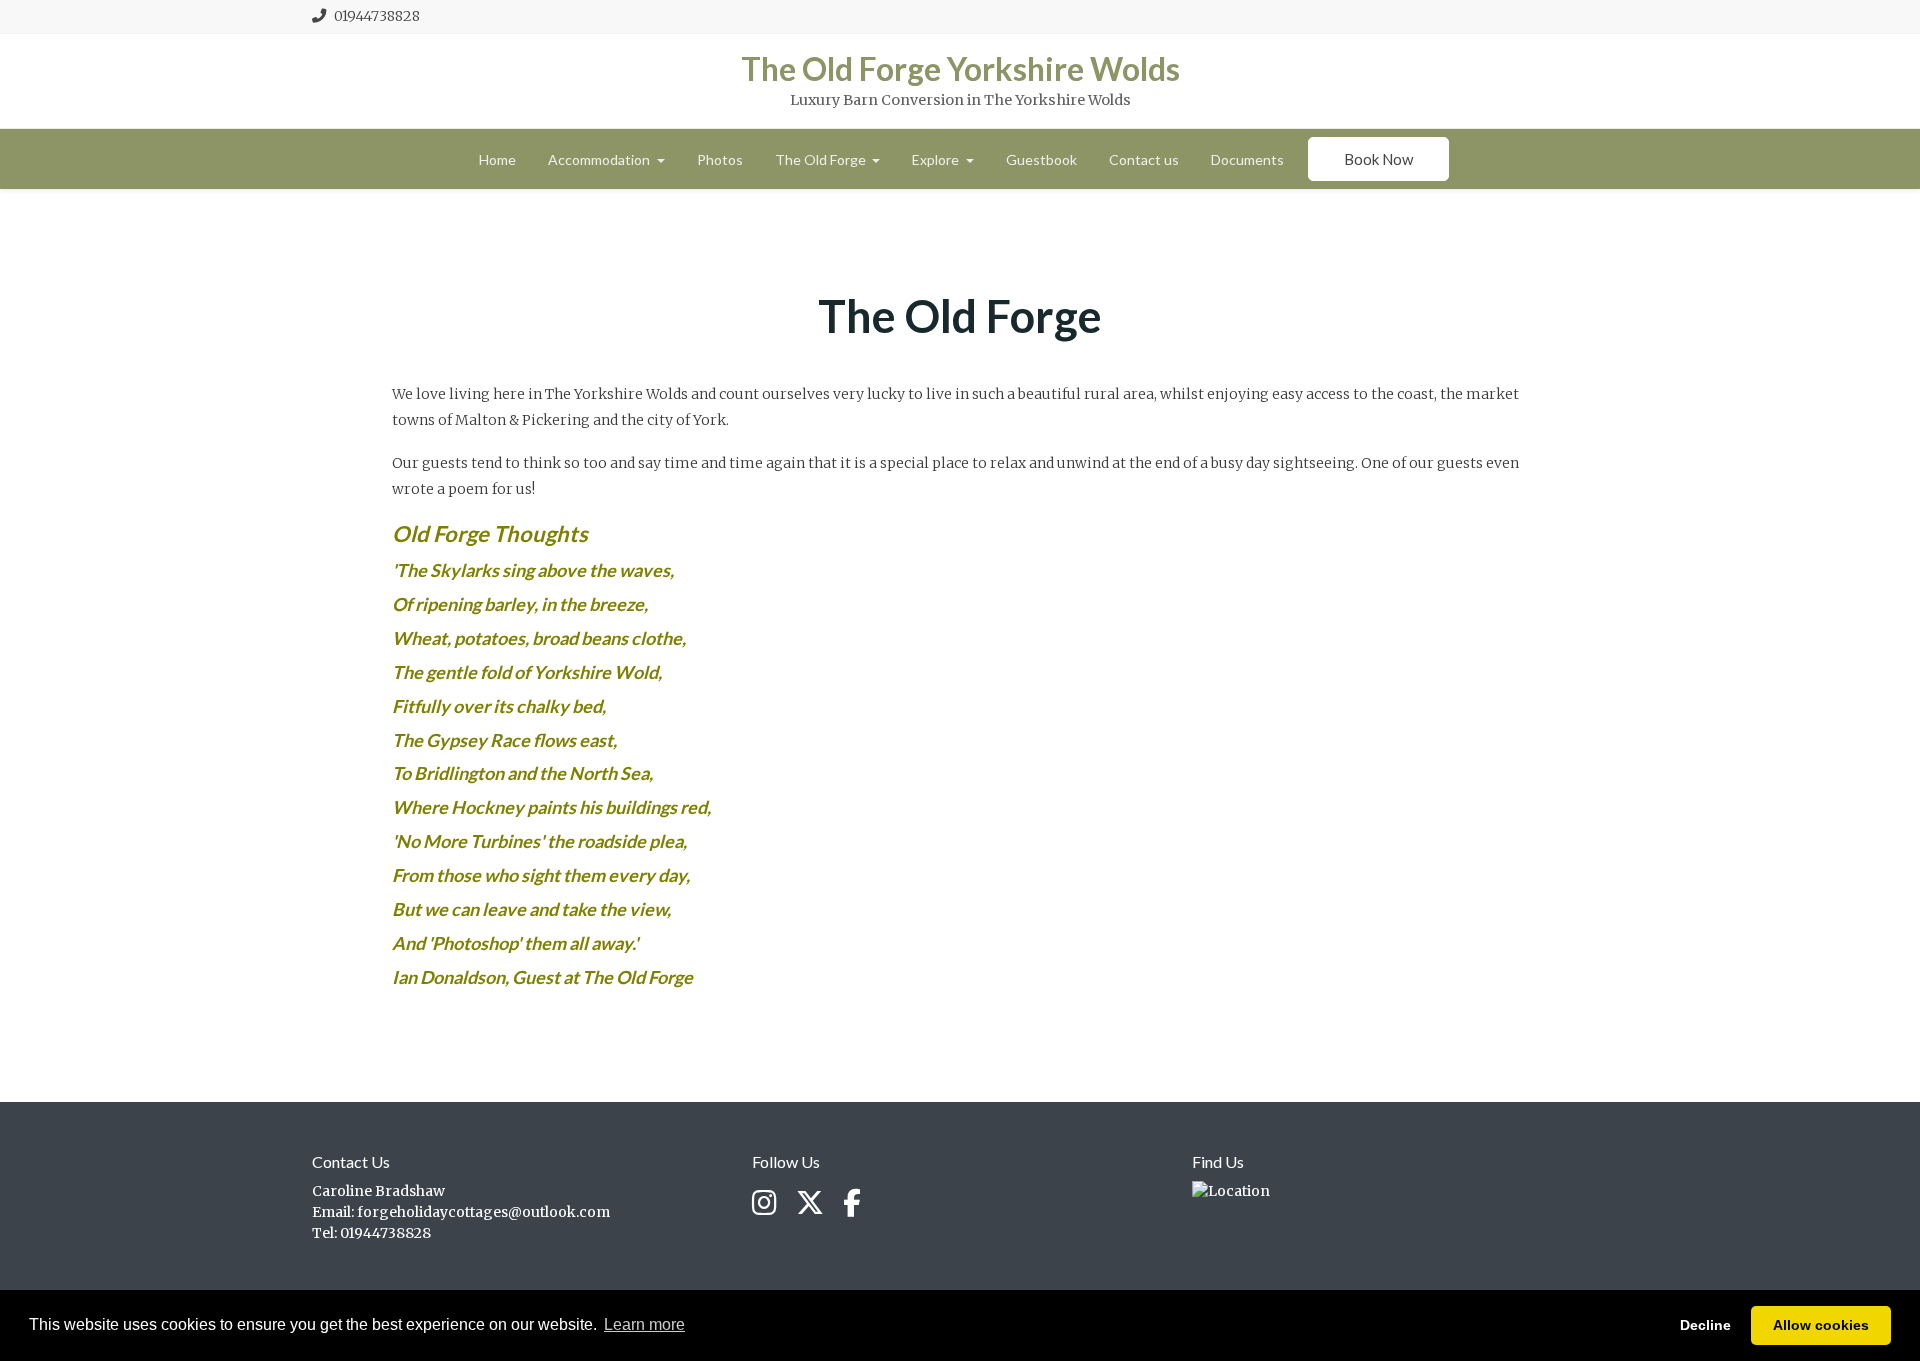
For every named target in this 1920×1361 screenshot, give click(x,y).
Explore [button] (937, 159)
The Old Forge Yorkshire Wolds (960, 69)
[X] (810, 1204)
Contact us (1144, 159)
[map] (1231, 1191)
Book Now (1378, 159)
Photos (720, 159)
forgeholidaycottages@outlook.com (483, 1212)
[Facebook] (852, 1204)
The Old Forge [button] (822, 159)
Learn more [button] (644, 1324)
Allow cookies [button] (1821, 1325)
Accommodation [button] (600, 159)
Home (497, 159)
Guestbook (1041, 159)
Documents (1247, 159)
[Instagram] (764, 1204)
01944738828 (377, 16)
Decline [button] (1705, 1325)
